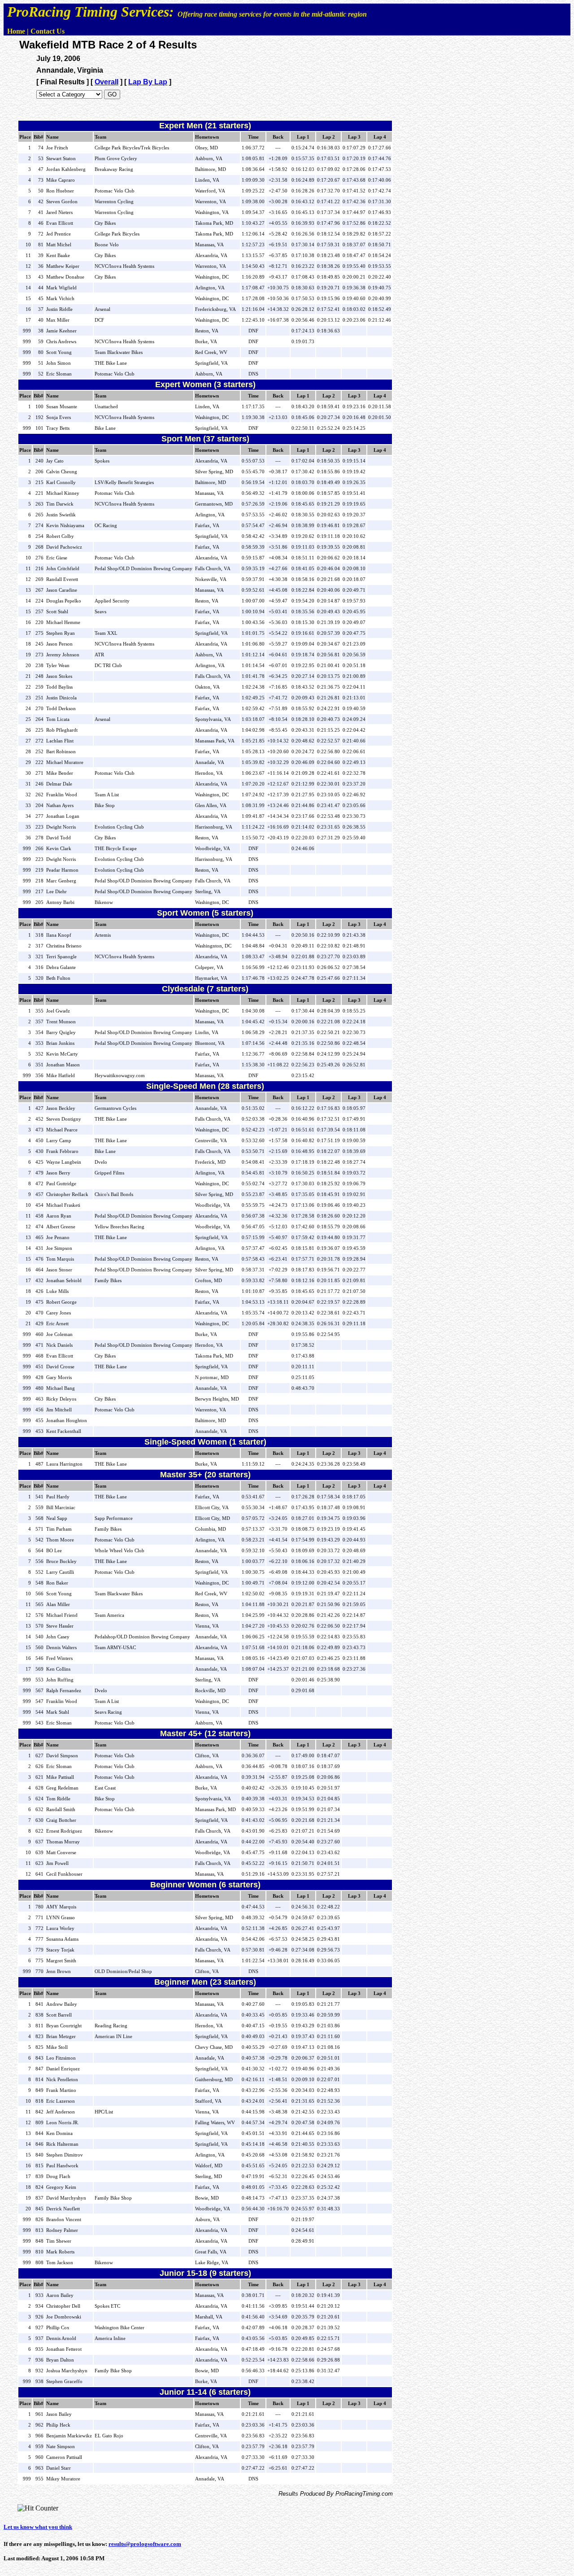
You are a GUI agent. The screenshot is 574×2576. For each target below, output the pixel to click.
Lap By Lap (148, 82)
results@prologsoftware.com (145, 2544)
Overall (107, 82)
